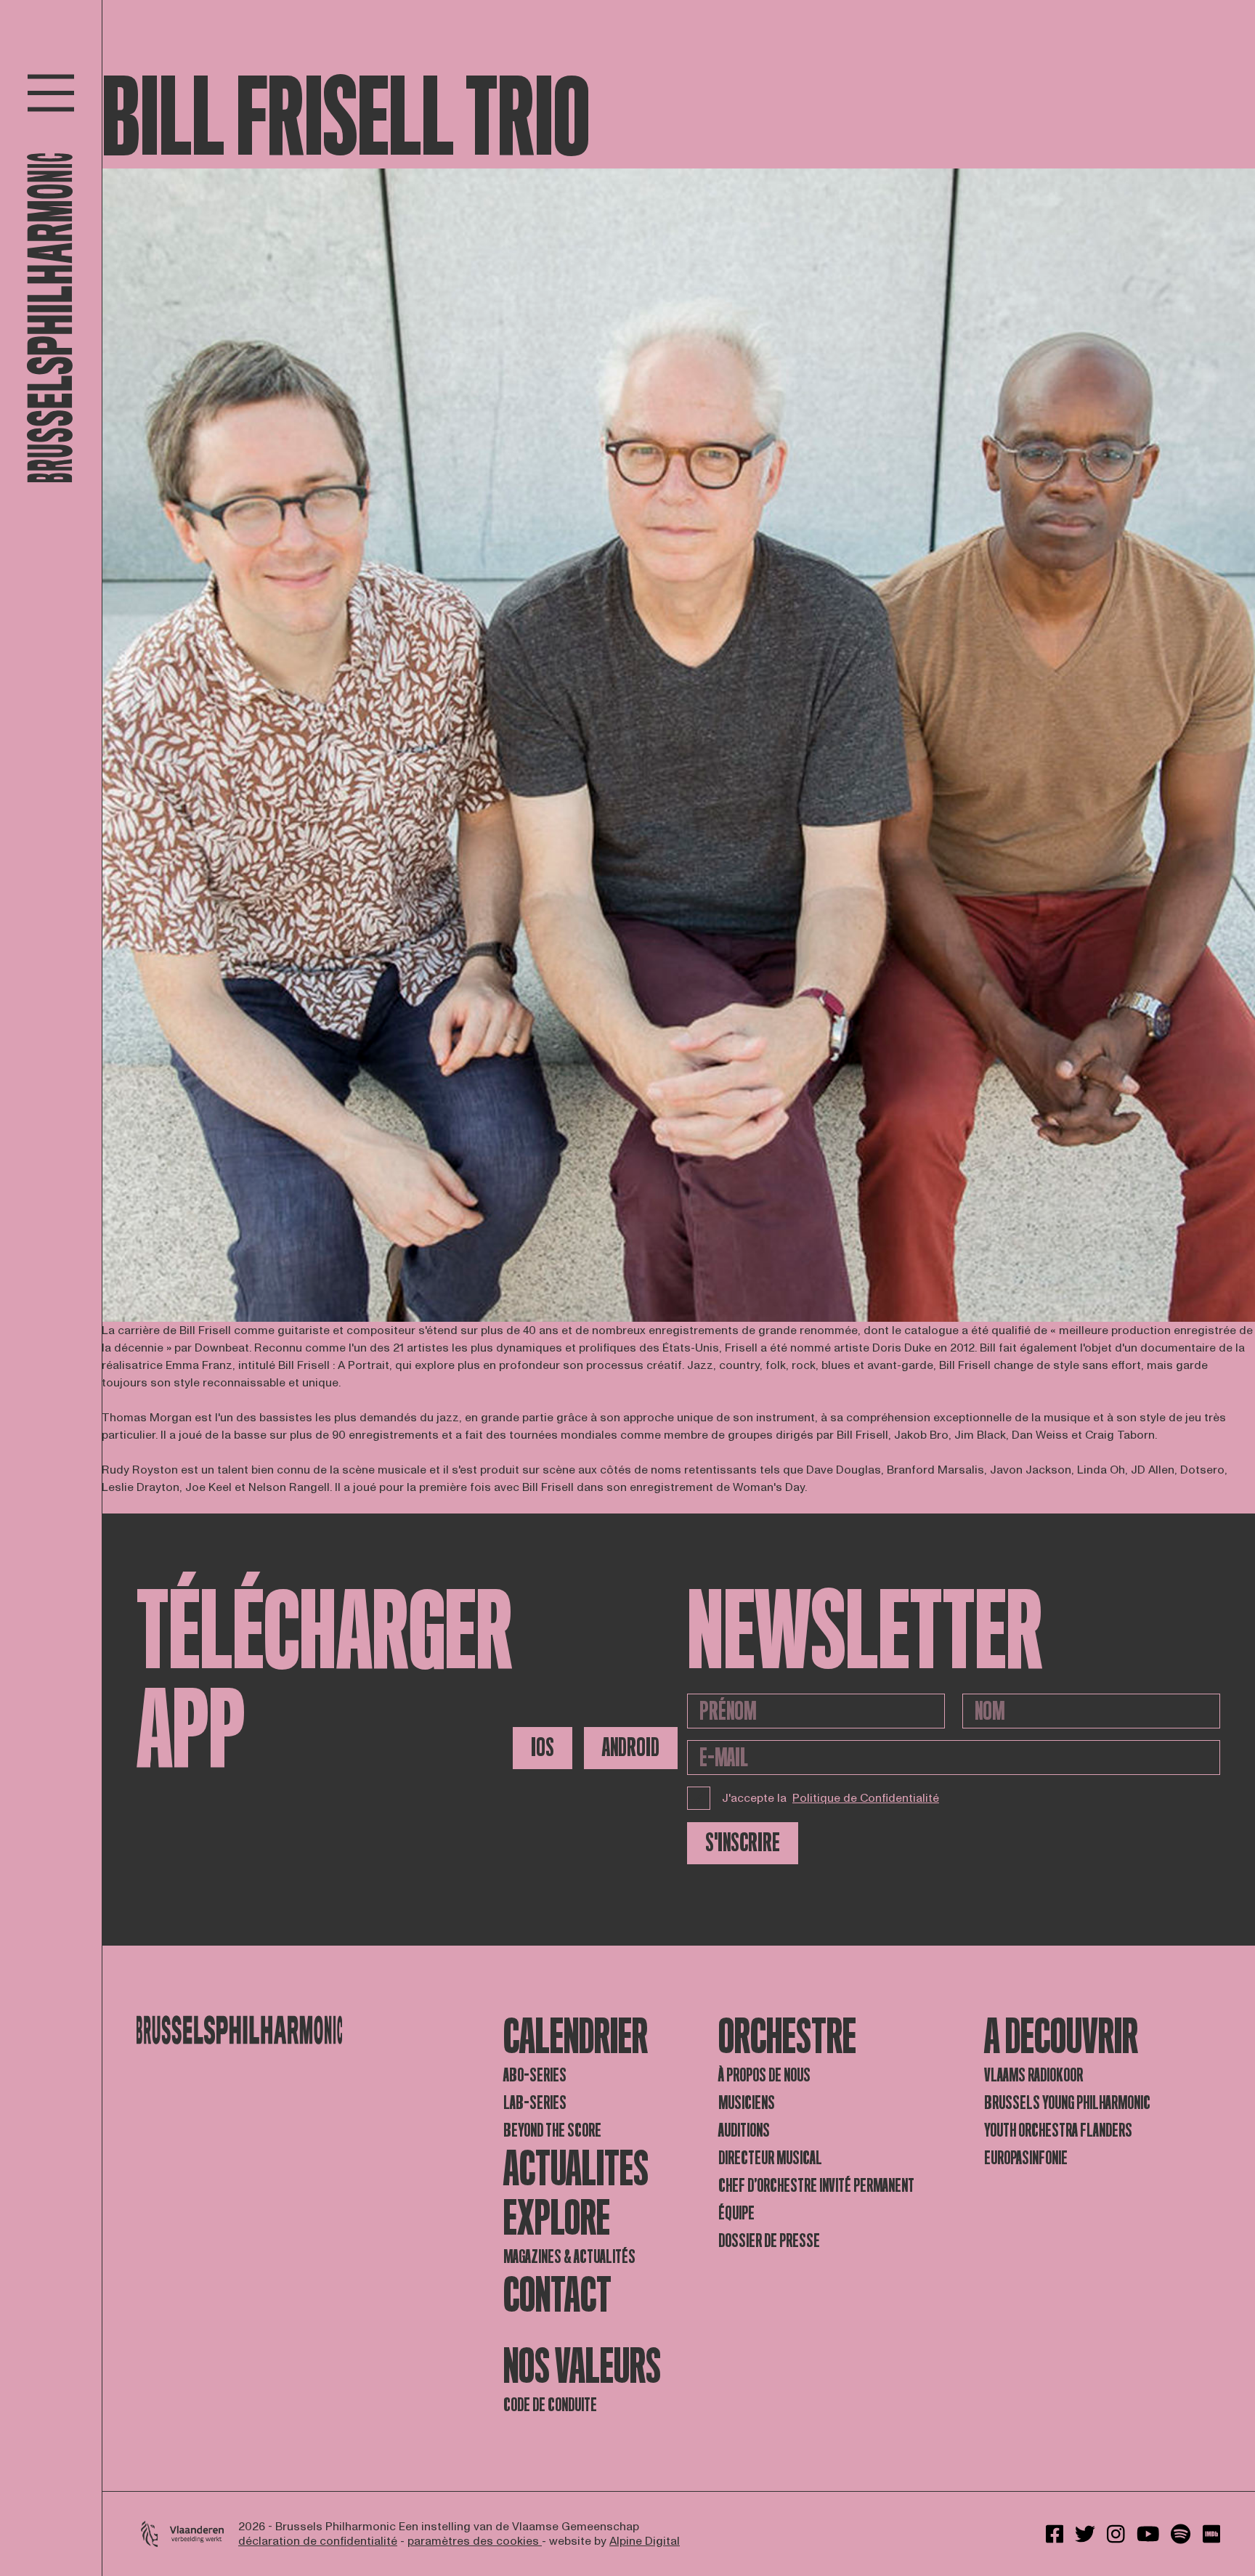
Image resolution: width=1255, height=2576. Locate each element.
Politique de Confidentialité (866, 1798)
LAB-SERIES (535, 2103)
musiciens (747, 2103)
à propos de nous (764, 2075)
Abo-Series (535, 2075)
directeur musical (770, 2158)
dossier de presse (769, 2241)
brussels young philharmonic (1067, 2103)
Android (631, 1748)
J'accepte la (830, 1798)
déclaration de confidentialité (318, 2541)
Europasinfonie (1026, 2158)
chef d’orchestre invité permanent (816, 2186)
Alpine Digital (645, 2541)
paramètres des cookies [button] (475, 2541)
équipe (736, 2213)
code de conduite (550, 2405)
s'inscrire (743, 1843)
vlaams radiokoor (1033, 2075)
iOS (543, 1748)
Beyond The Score (552, 2130)
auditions (744, 2130)
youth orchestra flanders (1058, 2130)
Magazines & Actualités (569, 2257)
